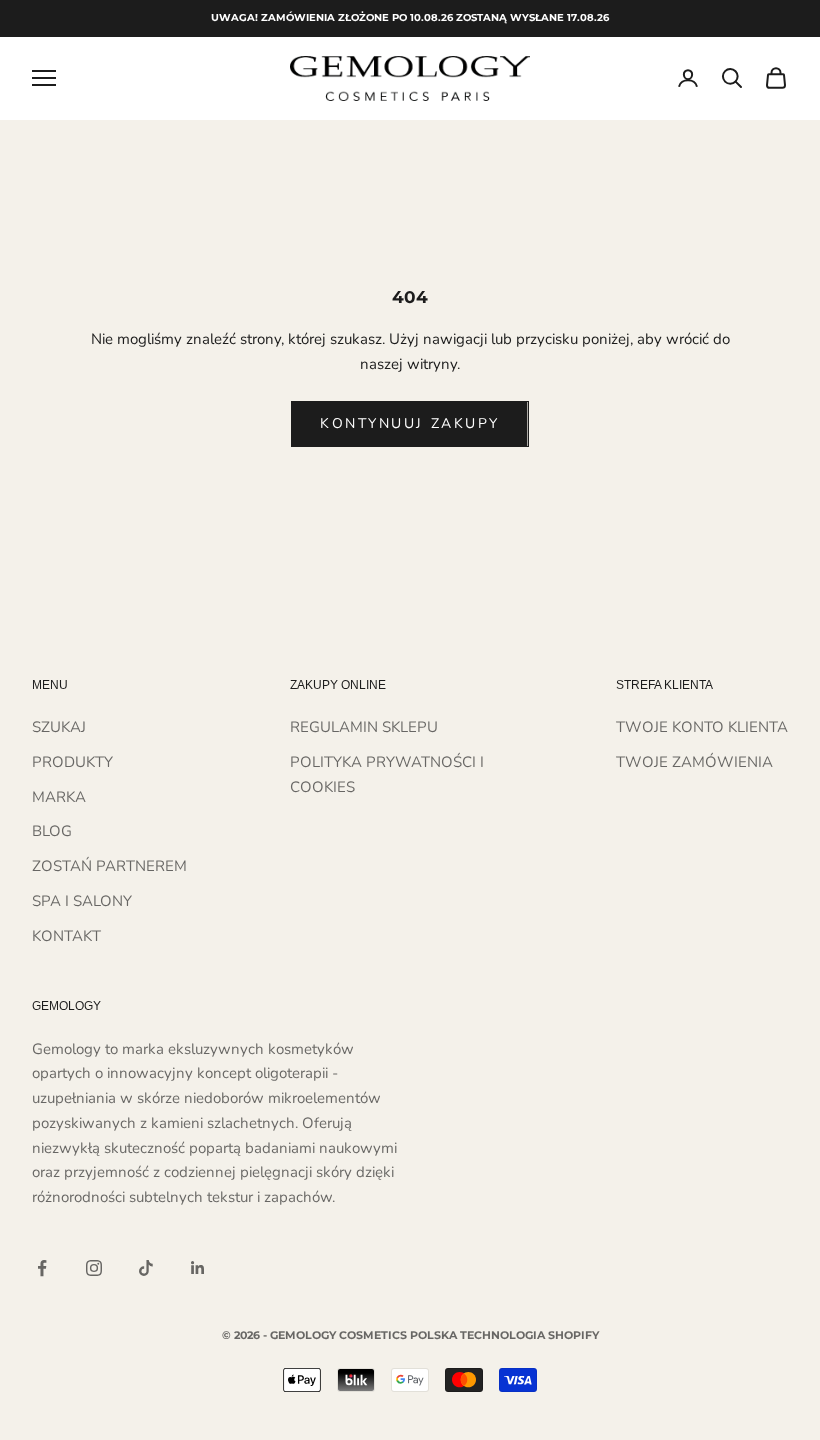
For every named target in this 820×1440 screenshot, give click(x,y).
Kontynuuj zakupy (409, 423)
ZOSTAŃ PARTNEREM (109, 866)
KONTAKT (66, 936)
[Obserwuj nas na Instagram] (94, 1268)
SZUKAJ (59, 727)
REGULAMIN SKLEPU (364, 727)
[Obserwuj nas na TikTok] (146, 1268)
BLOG (52, 831)
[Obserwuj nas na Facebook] (42, 1268)
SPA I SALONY (82, 901)
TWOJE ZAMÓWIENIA (694, 762)
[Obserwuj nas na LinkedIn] (198, 1268)
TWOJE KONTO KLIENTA (702, 727)
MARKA (59, 797)
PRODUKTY (72, 762)
